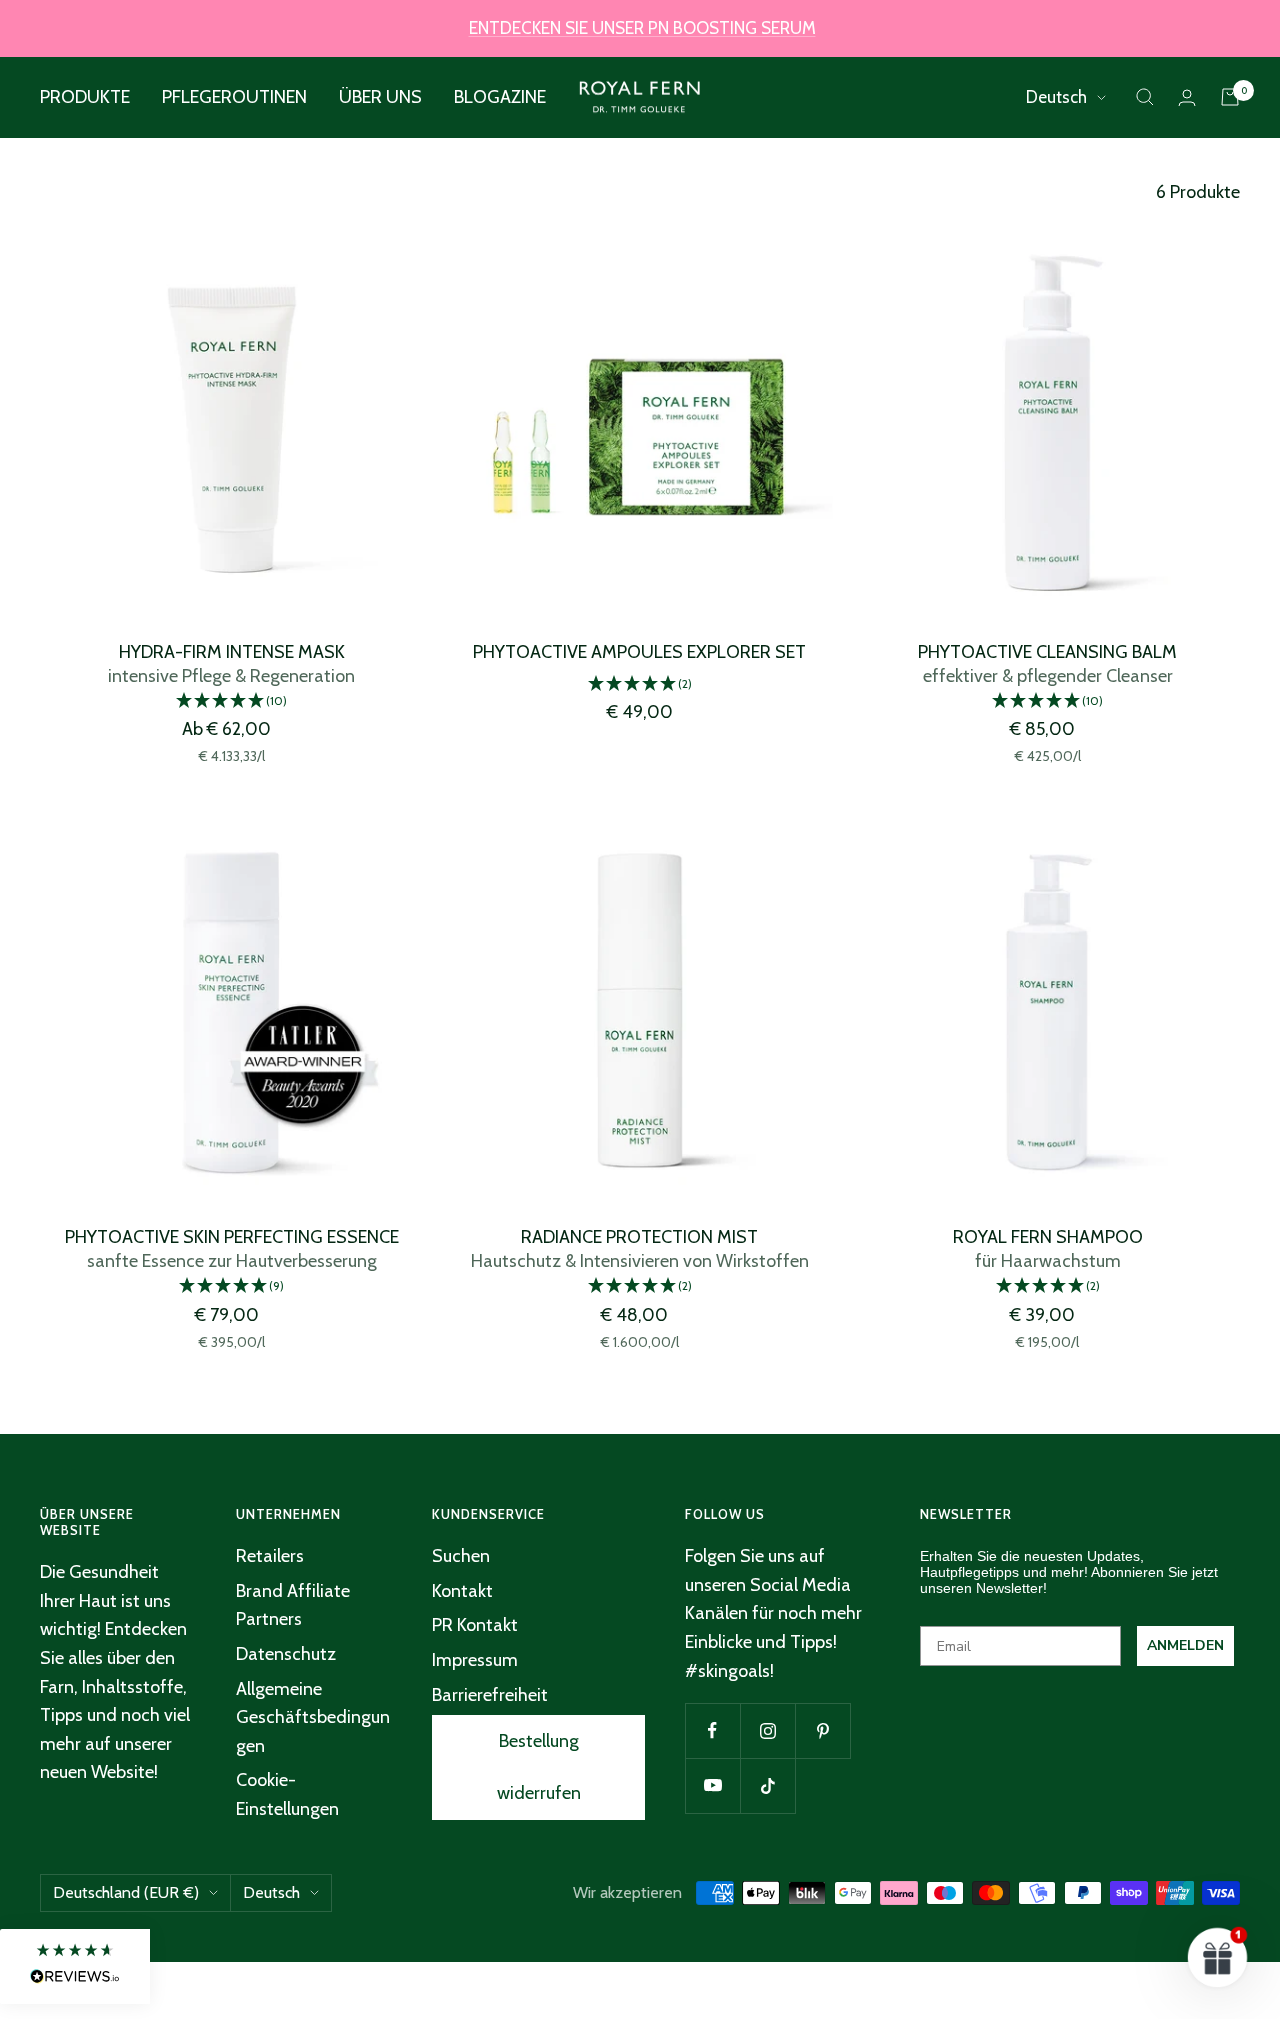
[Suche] (1145, 97)
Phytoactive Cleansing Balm (1047, 652)
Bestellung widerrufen (539, 1767)
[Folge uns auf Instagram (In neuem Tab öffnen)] (767, 1730)
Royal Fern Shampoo (1048, 1237)
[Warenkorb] (1230, 97)
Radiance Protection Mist (639, 1237)
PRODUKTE (85, 97)
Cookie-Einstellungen (287, 1794)
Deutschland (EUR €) (126, 1892)
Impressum (475, 1660)
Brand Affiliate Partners (293, 1605)
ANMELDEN (1185, 1645)
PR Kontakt (475, 1625)
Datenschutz (286, 1654)
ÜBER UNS (380, 97)
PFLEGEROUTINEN (234, 97)
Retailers (270, 1556)
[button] (232, 701)
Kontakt (462, 1591)
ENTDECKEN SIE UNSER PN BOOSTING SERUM (642, 28)
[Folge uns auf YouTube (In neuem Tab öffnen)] (712, 1785)
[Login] (1187, 97)
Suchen (461, 1556)
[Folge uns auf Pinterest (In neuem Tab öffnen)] (822, 1730)
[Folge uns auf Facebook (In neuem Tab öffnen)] (712, 1730)
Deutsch (1056, 97)
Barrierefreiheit (490, 1695)
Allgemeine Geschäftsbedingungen (313, 1717)
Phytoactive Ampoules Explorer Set (639, 652)
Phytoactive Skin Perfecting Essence (232, 1237)
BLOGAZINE (500, 97)
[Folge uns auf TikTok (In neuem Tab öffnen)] (767, 1785)
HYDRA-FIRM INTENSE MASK (232, 652)
